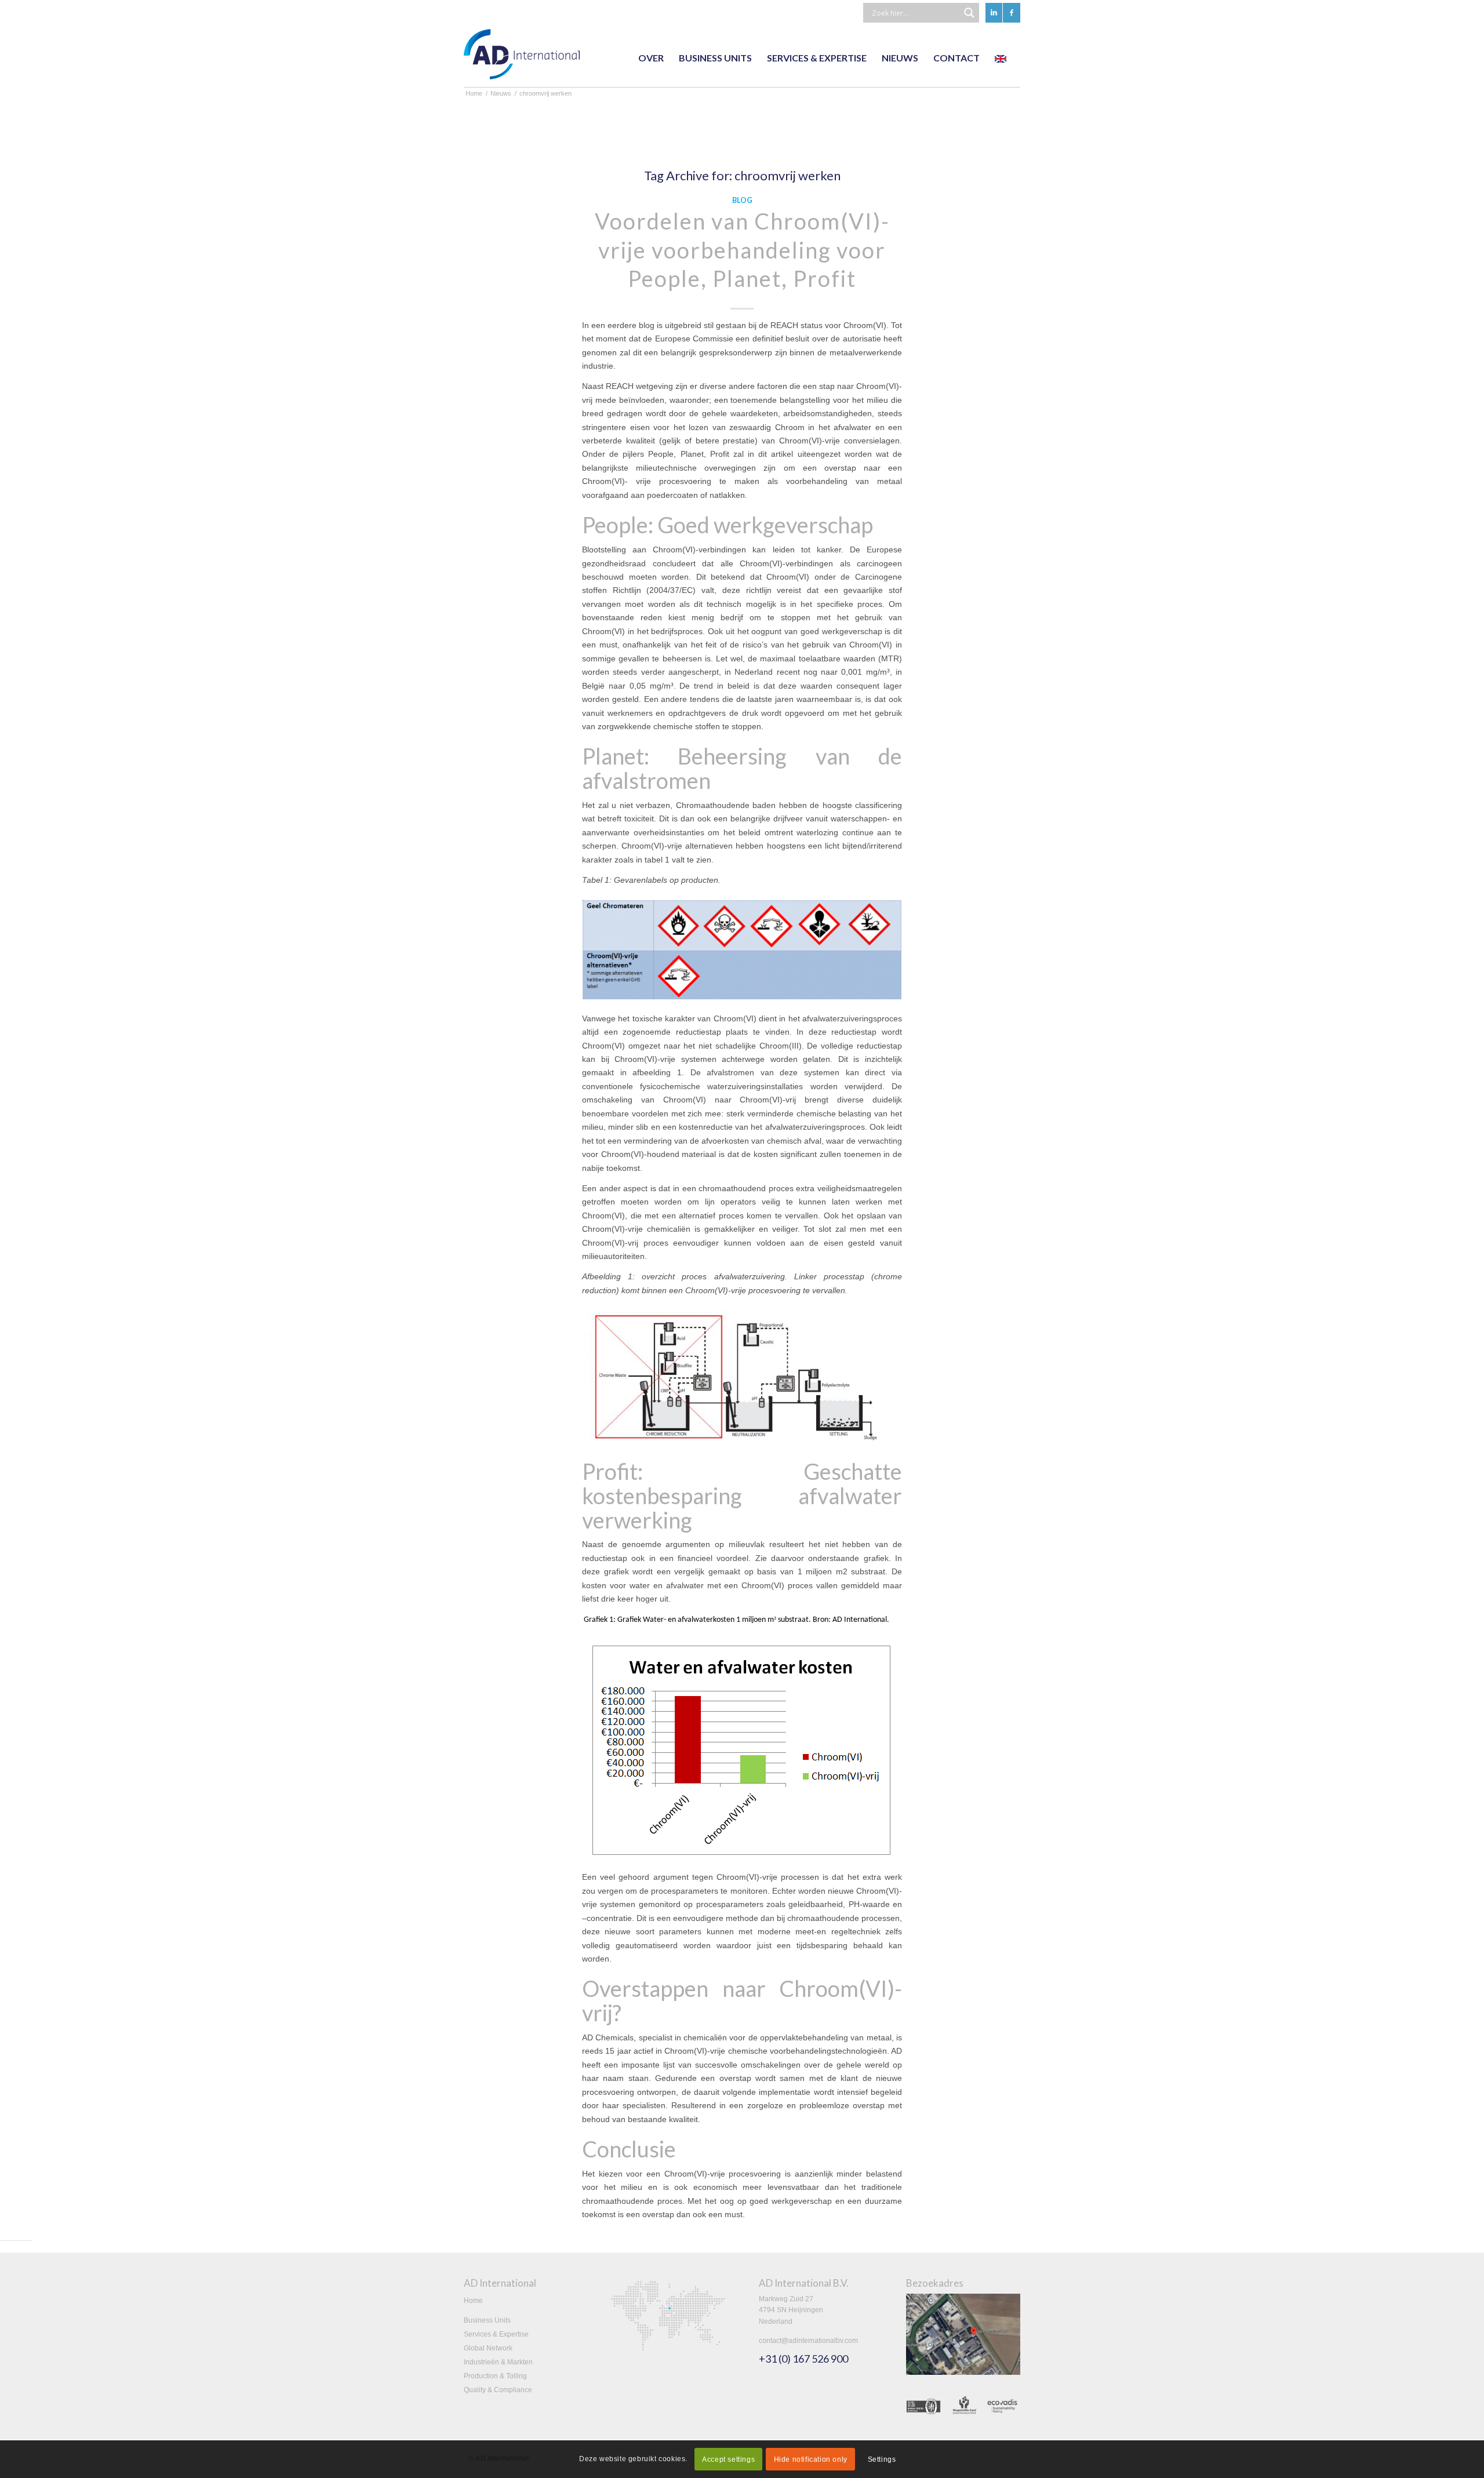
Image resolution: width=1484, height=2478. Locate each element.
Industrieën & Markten (498, 2362)
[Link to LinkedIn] (994, 13)
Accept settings (728, 2459)
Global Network (488, 2348)
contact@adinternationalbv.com (808, 2341)
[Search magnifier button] (969, 13)
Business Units (487, 2320)
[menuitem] (651, 58)
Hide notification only (811, 2459)
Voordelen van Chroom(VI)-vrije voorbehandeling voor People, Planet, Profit (742, 250)
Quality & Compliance (498, 2390)
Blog (742, 200)
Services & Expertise (496, 2334)
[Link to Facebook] (1012, 13)
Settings (882, 2459)
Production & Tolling (495, 2376)
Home (473, 2301)
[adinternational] (522, 58)
